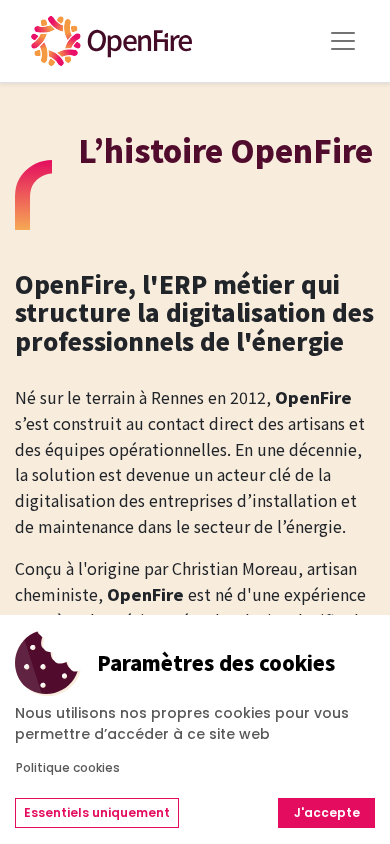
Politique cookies (68, 767)
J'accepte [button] (327, 812)
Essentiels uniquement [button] (97, 812)
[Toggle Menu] (343, 41)
